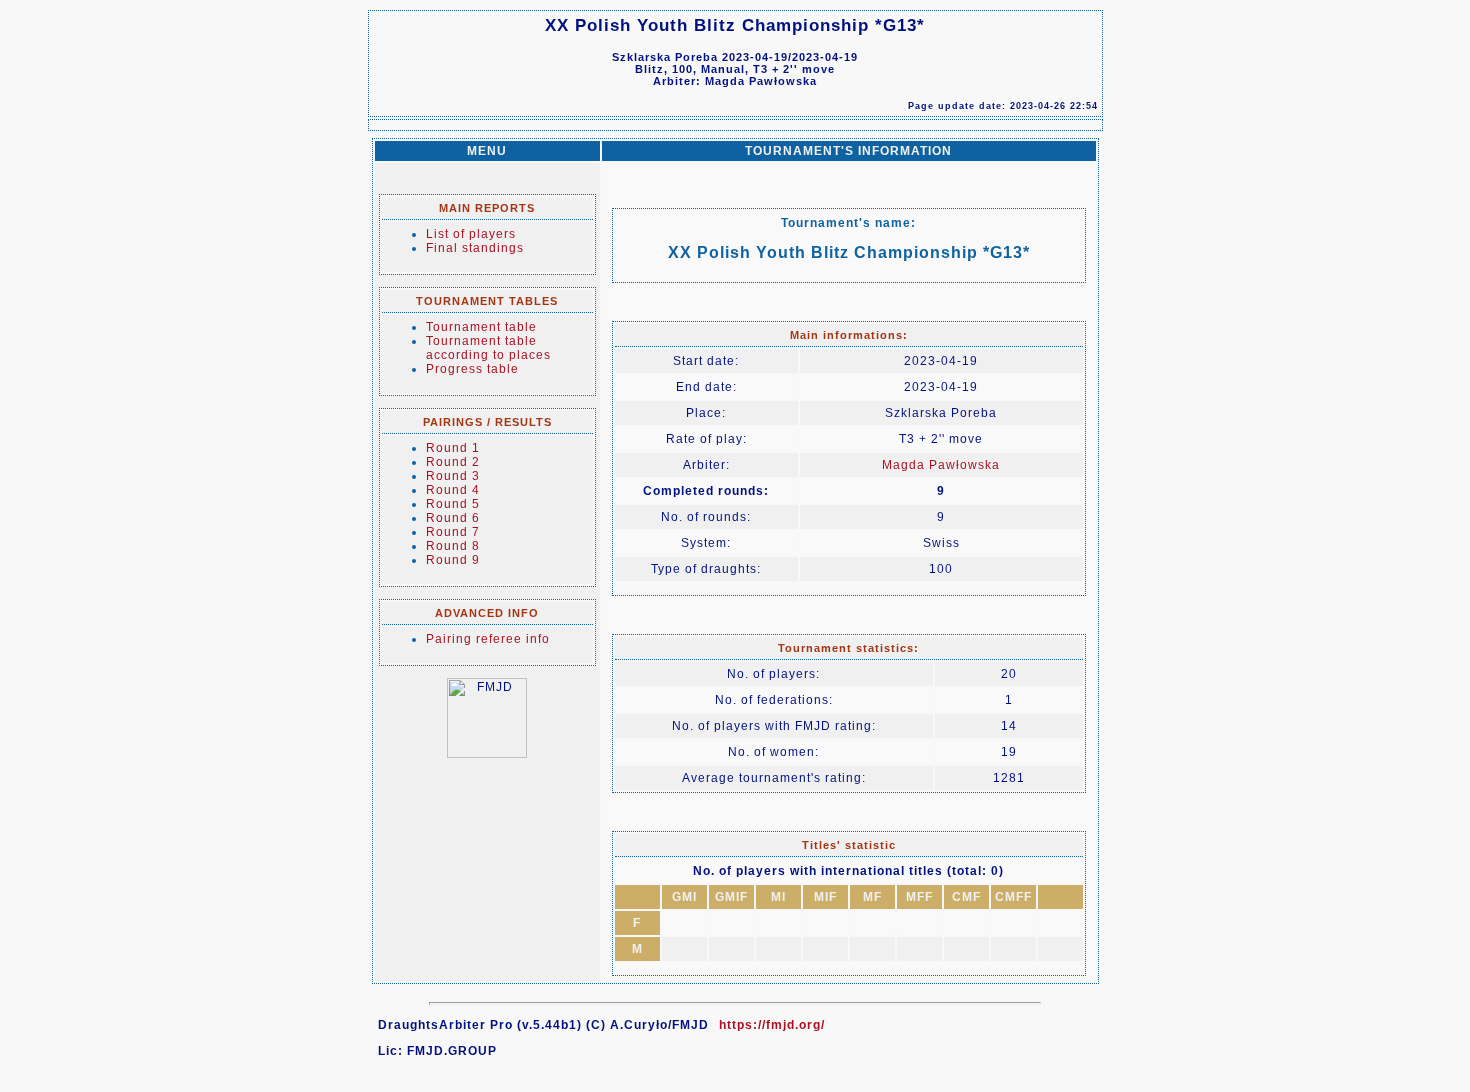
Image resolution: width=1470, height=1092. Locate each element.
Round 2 (453, 462)
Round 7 (453, 532)
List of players (471, 234)
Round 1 (453, 448)
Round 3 (453, 476)
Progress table (472, 369)
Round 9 (453, 560)
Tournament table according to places (488, 348)
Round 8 (453, 546)
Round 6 (453, 518)
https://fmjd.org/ (772, 1025)
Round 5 (453, 504)
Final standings (475, 248)
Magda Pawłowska (941, 465)
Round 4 (453, 490)
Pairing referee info (488, 639)
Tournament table (481, 327)
